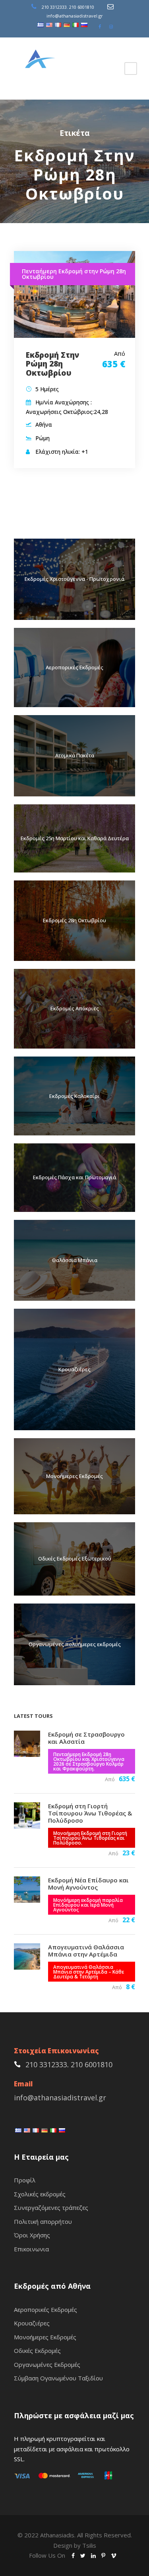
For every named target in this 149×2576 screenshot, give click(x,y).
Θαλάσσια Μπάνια (75, 1260)
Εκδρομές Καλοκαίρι (74, 1096)
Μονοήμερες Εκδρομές (74, 1476)
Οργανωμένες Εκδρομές (47, 2364)
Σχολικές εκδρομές (40, 2194)
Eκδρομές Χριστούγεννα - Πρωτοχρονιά (74, 579)
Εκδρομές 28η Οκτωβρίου (74, 920)
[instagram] (111, 26)
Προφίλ (25, 2180)
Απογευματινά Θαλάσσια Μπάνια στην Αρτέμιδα (86, 1951)
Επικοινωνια (31, 2249)
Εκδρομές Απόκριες (75, 1008)
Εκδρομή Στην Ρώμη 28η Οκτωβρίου (52, 364)
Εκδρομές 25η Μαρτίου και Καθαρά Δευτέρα (75, 838)
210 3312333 (54, 7)
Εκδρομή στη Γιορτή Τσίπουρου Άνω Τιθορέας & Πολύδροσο (90, 1813)
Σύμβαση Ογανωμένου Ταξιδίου (58, 2378)
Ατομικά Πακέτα (75, 755)
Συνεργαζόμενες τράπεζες (51, 2207)
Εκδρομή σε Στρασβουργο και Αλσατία (86, 1738)
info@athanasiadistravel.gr (75, 16)
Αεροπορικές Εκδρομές (74, 667)
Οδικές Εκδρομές (37, 2351)
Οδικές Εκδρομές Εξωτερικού (75, 1559)
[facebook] (100, 26)
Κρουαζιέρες (74, 1369)
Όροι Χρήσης (32, 2235)
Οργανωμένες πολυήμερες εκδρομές (75, 1644)
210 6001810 (82, 7)
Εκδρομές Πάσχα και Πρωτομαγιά (74, 1177)
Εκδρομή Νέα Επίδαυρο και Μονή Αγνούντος (88, 1884)
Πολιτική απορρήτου (43, 2221)
